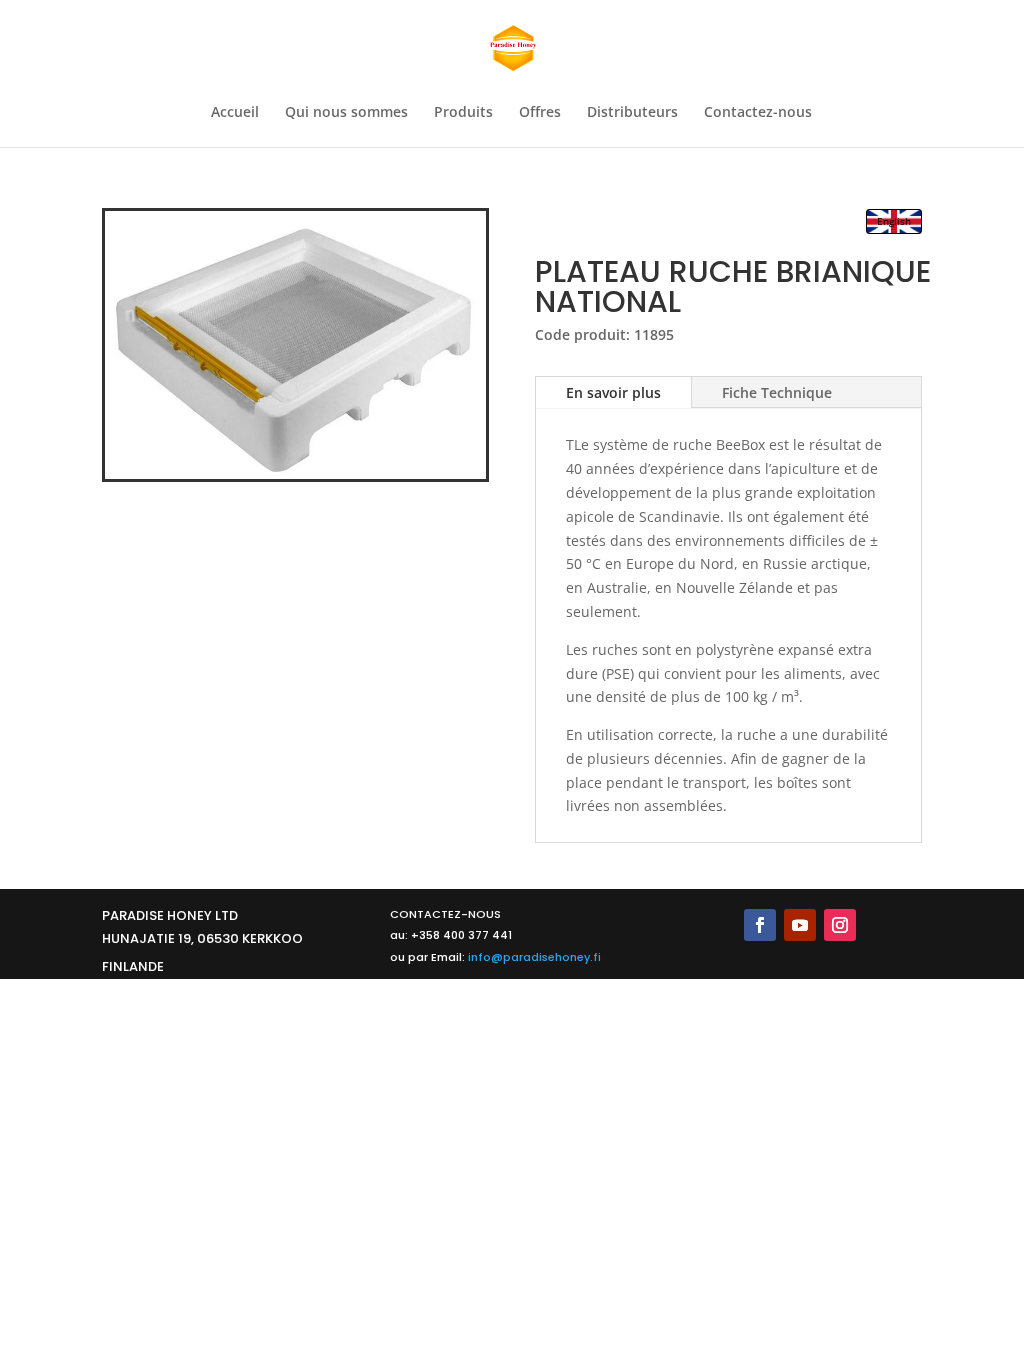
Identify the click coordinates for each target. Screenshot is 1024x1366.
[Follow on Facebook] (760, 925)
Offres (540, 113)
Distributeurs (632, 113)
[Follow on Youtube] (800, 925)
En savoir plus (613, 392)
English (894, 221)
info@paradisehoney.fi (534, 957)
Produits (463, 113)
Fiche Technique (777, 392)
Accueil (235, 113)
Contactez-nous (758, 113)
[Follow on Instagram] (840, 925)
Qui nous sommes (346, 113)
